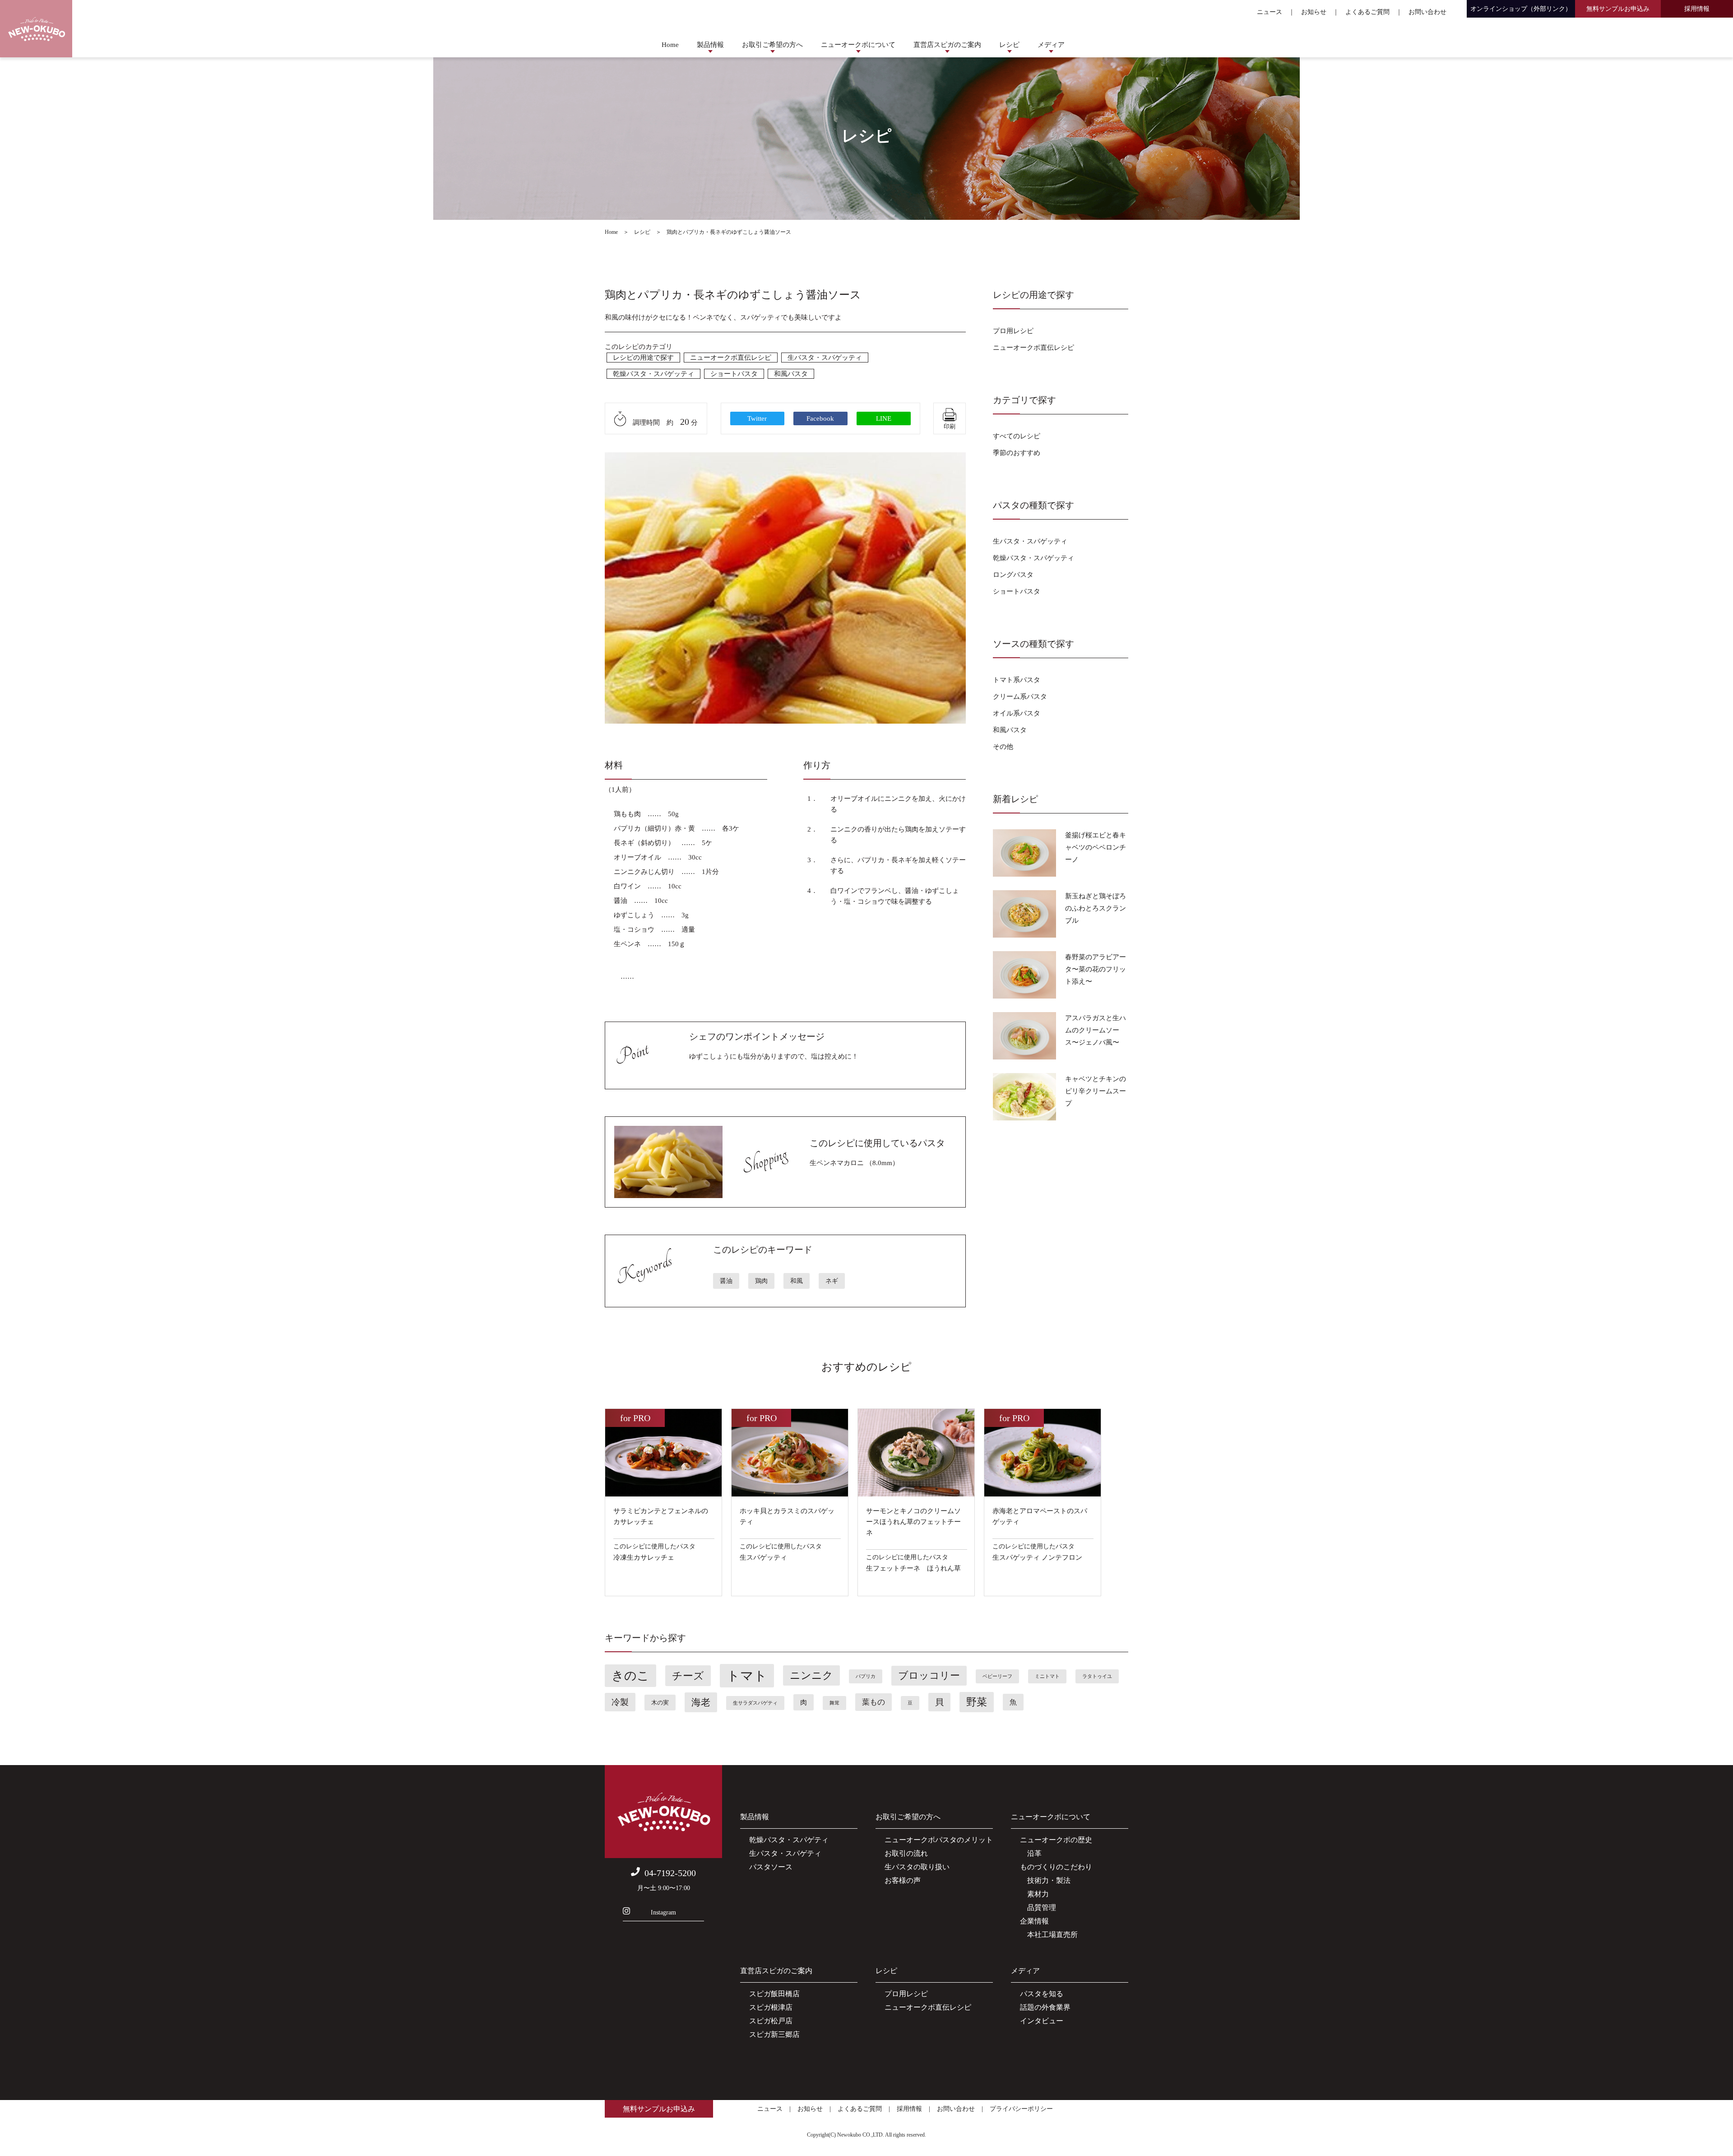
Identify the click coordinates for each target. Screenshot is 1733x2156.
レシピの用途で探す (643, 358)
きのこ (630, 1676)
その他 (1003, 747)
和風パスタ (791, 374)
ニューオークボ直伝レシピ (731, 358)
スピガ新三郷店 (774, 2034)
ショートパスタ (734, 374)
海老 (701, 1702)
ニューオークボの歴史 (1056, 1840)
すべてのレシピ (1017, 436)
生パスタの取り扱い (917, 1867)
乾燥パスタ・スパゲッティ (653, 374)
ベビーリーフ (997, 1676)
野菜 (977, 1702)
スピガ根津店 (771, 2007)
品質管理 (1038, 1907)
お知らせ (1314, 12)
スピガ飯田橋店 (774, 1994)
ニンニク (811, 1675)
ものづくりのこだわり (1056, 1867)
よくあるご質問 (1367, 12)
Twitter (757, 418)
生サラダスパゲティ (755, 1703)
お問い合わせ (1427, 12)
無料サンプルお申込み (1618, 9)
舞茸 (834, 1703)
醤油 (726, 1281)
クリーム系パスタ (1020, 697)
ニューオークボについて (858, 45)
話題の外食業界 (1045, 2007)
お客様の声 (903, 1880)
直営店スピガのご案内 (947, 45)
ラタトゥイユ (1097, 1676)
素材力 (1034, 1894)
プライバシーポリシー (1021, 2109)
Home (670, 45)
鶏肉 (761, 1281)
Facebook (820, 418)
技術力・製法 (1045, 1880)
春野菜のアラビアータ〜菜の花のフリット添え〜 (1096, 969)
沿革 (1031, 1853)
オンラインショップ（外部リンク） (1521, 9)
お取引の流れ (906, 1853)
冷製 (620, 1702)
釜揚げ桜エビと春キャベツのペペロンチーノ (1096, 847)
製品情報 (710, 45)
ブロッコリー (929, 1676)
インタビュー (1042, 2021)
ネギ (832, 1281)
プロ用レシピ (1013, 331)
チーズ (688, 1676)
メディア (1051, 45)
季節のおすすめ (1017, 453)
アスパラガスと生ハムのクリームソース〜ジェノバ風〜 (1096, 1030)
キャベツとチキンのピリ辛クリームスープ (1096, 1091)
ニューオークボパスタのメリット (939, 1840)
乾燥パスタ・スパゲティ (789, 1840)
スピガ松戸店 (771, 2021)
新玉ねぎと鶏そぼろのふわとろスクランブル (1096, 908)
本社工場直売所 (1049, 1935)
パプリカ (866, 1676)
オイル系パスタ (1017, 713)
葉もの (873, 1702)
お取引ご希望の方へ (772, 45)
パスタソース (771, 1867)
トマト (747, 1676)
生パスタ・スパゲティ (785, 1853)
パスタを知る (1042, 1994)
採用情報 (1697, 9)
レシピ (1009, 45)
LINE (884, 418)
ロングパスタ (1013, 575)
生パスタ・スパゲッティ (825, 358)
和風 (797, 1281)
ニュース (1270, 12)
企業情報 (1034, 1921)
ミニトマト (1047, 1676)
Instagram (663, 1912)
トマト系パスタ (1017, 680)
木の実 (660, 1703)
